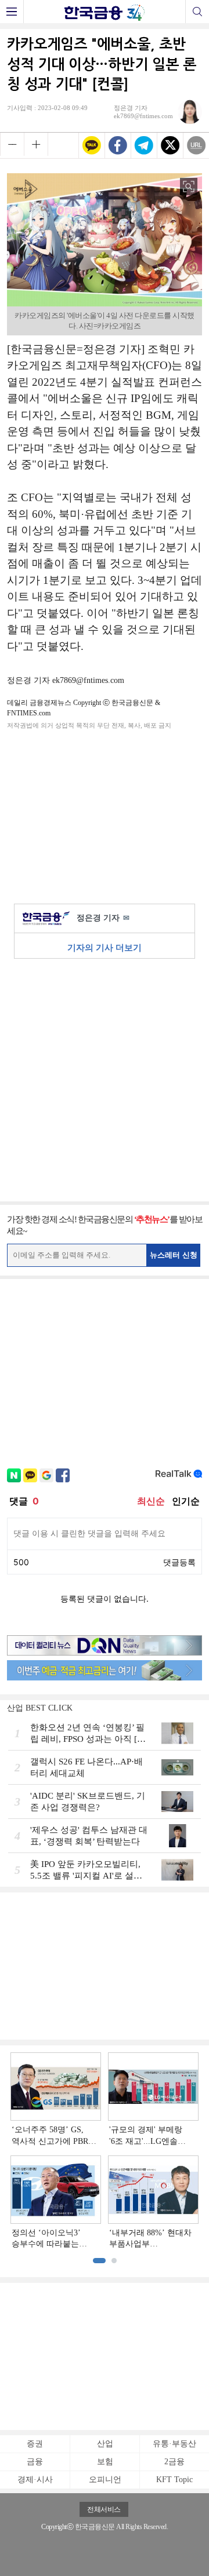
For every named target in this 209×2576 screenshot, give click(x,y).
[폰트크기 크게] (36, 144)
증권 (35, 2444)
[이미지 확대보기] (189, 187)
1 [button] (99, 2261)
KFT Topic (174, 2480)
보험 (105, 2462)
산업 (105, 2444)
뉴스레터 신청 (174, 1255)
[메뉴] (12, 12)
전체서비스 (104, 2509)
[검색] (197, 12)
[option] (105, 2151)
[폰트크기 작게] (12, 144)
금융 (35, 2462)
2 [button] (114, 2261)
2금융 (174, 2462)
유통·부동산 (174, 2444)
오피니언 (105, 2480)
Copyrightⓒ (57, 2527)
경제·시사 (35, 2480)
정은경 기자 (103, 918)
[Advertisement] (105, 814)
